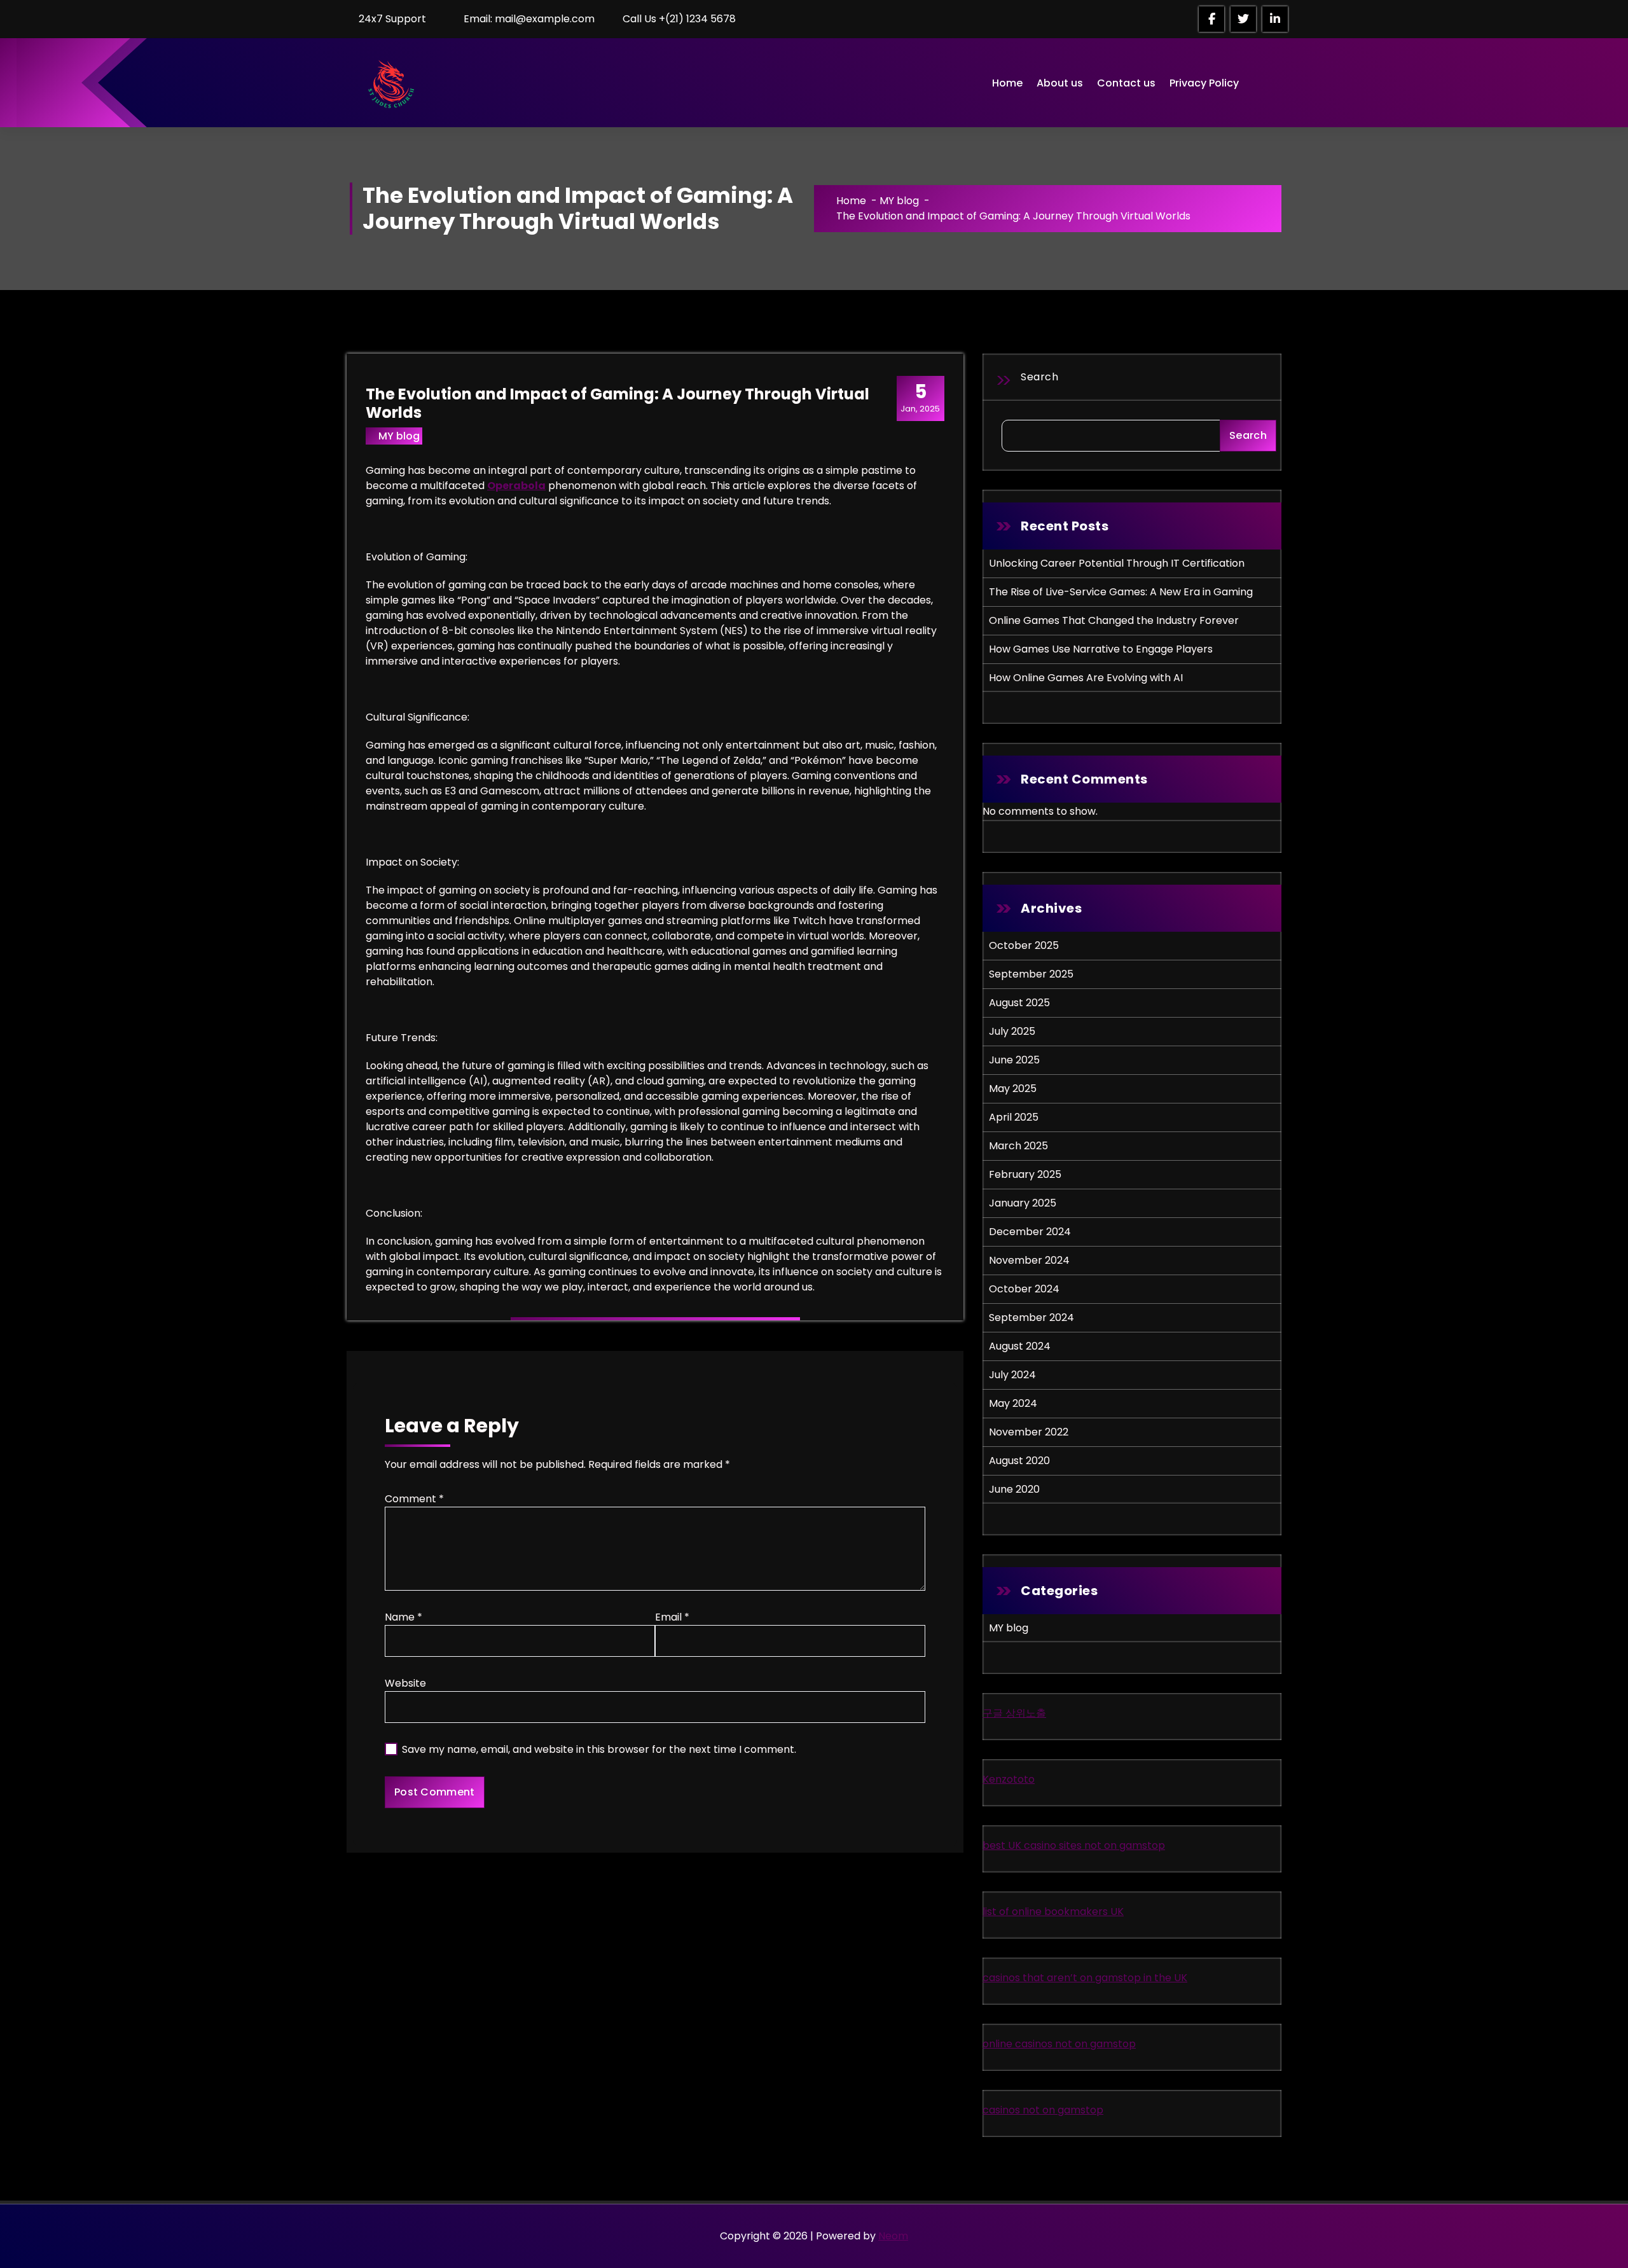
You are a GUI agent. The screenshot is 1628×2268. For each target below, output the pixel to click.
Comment (414, 1499)
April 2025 (1014, 1117)
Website (405, 1683)
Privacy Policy (1204, 83)
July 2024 (1012, 1375)
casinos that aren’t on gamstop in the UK (1085, 1978)
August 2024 (1020, 1346)
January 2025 (1023, 1203)
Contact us (1126, 83)
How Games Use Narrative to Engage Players (1101, 649)
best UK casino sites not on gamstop (1074, 1845)
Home (1007, 83)
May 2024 (1013, 1403)
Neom (893, 2236)
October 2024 (1024, 1289)
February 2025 (1025, 1174)
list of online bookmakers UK (1053, 1912)
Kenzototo (1009, 1779)
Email (672, 1617)
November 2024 (1029, 1260)
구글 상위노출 (1014, 1713)
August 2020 (1019, 1461)
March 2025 (1018, 1146)
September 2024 (1031, 1317)
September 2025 (1031, 974)
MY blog (899, 201)
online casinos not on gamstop (1059, 2044)
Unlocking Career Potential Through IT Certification (1117, 563)
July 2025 (1012, 1031)
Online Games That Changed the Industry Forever (1114, 620)
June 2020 (1014, 1489)
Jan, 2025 (920, 398)
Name (404, 1617)
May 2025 (1013, 1089)
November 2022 (1029, 1432)
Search (1039, 377)
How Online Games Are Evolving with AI (1086, 678)
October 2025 (1024, 945)
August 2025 (1019, 1003)
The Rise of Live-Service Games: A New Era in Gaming (1121, 592)
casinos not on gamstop (1043, 2110)
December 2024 (1030, 1232)
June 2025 (1014, 1060)
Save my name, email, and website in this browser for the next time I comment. (599, 1749)
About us (1060, 83)
